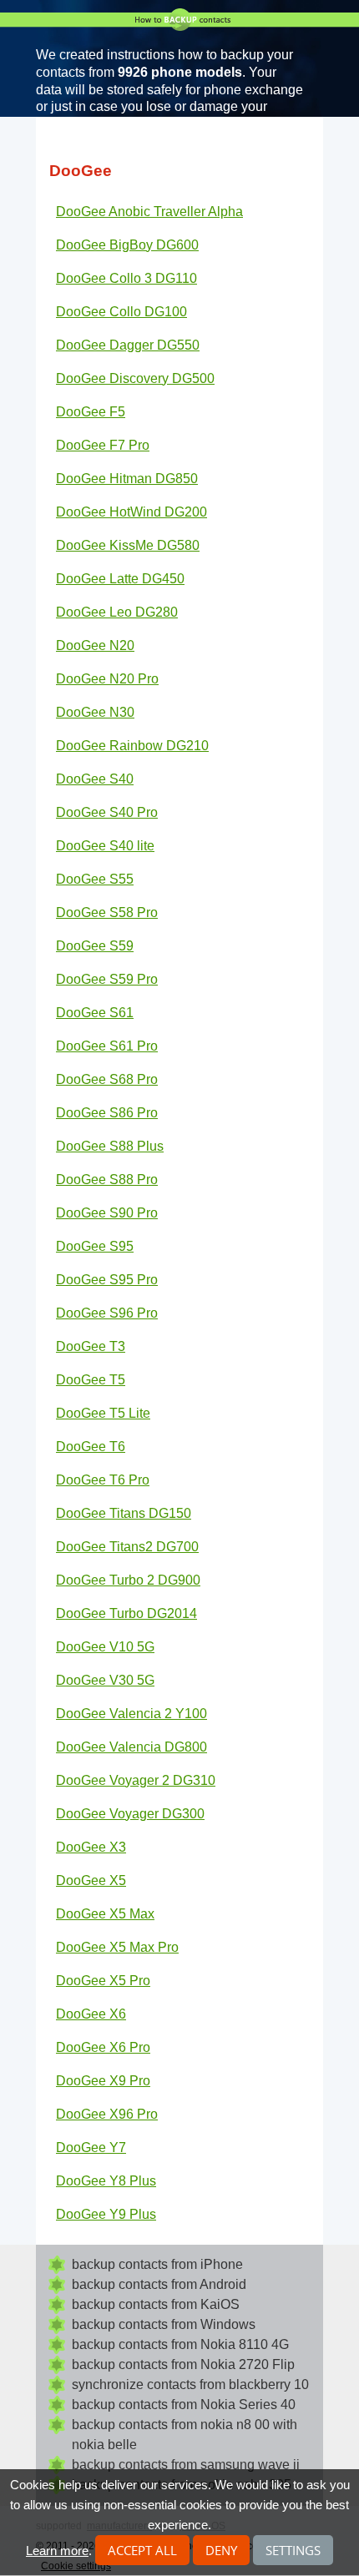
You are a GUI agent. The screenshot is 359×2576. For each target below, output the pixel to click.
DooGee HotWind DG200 (131, 512)
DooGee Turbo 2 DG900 (128, 1580)
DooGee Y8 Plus (106, 2181)
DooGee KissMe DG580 (128, 545)
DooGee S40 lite (105, 846)
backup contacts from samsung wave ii (186, 2465)
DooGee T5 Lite (103, 1413)
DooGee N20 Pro (107, 679)
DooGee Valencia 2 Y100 (131, 1714)
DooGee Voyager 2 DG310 (136, 1780)
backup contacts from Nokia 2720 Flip (183, 2364)
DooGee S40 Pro (107, 812)
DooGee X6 (91, 2014)
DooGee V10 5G (105, 1647)
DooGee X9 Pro (103, 2081)
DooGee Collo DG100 (121, 312)
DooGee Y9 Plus (106, 2214)
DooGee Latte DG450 (120, 579)
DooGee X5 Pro (103, 1981)
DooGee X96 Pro (107, 2114)
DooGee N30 (95, 712)
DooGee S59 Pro (107, 979)
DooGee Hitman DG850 (127, 479)
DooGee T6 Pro (103, 1480)
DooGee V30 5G (105, 1680)
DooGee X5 (91, 1880)
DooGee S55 (95, 879)
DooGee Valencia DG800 (131, 1747)
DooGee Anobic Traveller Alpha (149, 212)
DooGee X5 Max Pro (117, 1947)
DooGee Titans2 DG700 (127, 1547)
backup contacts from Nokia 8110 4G (180, 2344)
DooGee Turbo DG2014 (126, 1613)
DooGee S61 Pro (107, 1046)
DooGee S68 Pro (107, 1079)
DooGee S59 (95, 946)
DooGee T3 (91, 1346)
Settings (293, 2550)
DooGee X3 (91, 1847)
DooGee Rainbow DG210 (132, 746)
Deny (221, 2550)
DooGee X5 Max (105, 1914)
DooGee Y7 (91, 2148)
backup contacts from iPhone (157, 2264)
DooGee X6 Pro (103, 2047)
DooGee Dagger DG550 (128, 345)
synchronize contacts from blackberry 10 (190, 2384)
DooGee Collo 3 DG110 (126, 278)
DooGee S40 (95, 779)
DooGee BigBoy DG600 (127, 245)
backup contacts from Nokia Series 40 (184, 2405)
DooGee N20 (95, 645)
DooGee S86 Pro (107, 1113)
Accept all (142, 2550)
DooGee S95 (95, 1246)
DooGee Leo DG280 (117, 612)
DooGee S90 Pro (107, 1213)
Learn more (57, 2551)
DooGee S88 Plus (110, 1146)
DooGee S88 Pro (107, 1180)
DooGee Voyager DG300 (130, 1814)
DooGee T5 (91, 1380)
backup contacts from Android (159, 2284)
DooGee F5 (91, 412)
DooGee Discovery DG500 (135, 378)
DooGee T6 (91, 1447)
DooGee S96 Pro (107, 1313)
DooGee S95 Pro (107, 1280)
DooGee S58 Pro (107, 912)
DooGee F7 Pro (103, 445)
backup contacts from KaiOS (156, 2304)
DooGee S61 (95, 1013)
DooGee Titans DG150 (124, 1513)
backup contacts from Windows (164, 2324)
